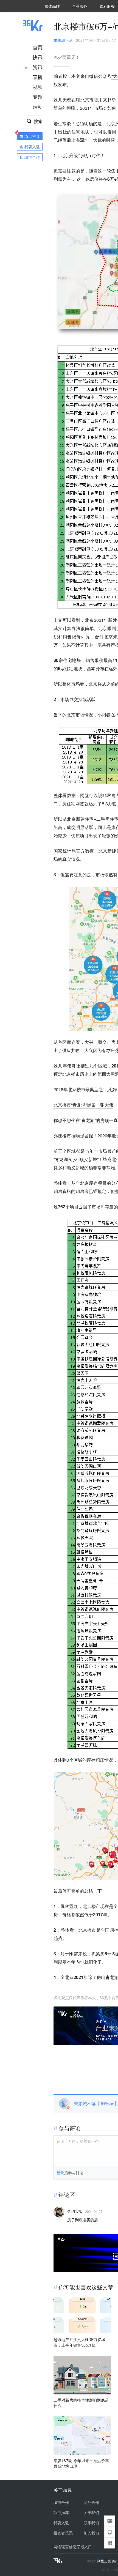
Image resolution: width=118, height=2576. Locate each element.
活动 (38, 106)
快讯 (38, 57)
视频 (38, 87)
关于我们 (91, 2512)
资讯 (38, 67)
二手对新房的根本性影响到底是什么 (81, 2403)
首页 (38, 47)
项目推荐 (61, 2512)
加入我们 (91, 2533)
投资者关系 (63, 2533)
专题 (38, 97)
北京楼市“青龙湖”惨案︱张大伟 (83, 1105)
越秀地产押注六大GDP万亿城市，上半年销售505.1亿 (80, 2342)
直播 (38, 77)
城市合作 (61, 2502)
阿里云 (103, 2561)
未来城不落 (63, 40)
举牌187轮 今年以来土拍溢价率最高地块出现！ (81, 2463)
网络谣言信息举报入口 (73, 2547)
